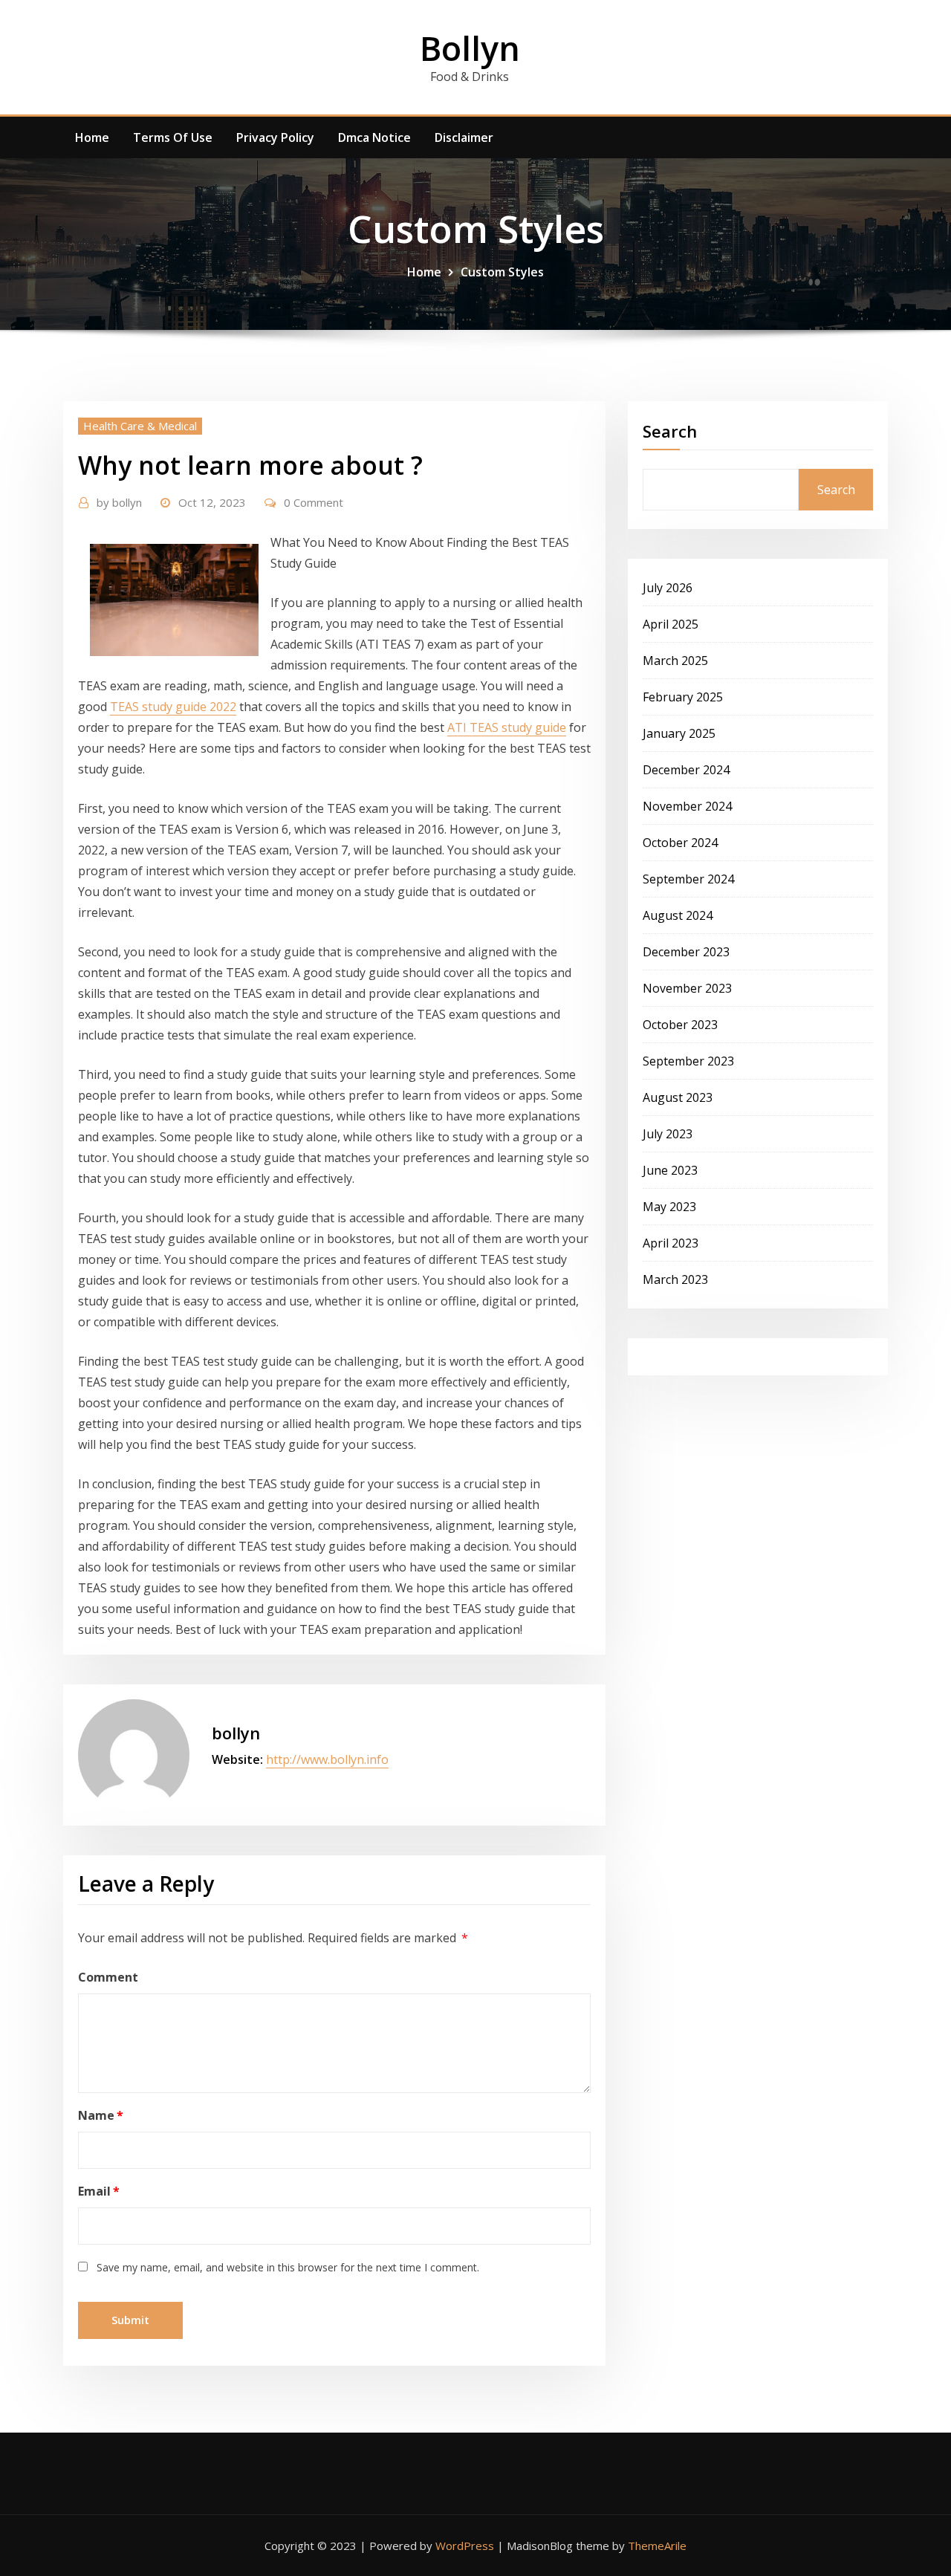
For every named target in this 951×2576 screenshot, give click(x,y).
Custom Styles (502, 272)
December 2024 (686, 770)
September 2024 (688, 879)
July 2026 (668, 588)
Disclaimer (464, 137)
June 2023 (670, 1170)
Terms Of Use (173, 137)
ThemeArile (657, 2546)
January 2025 (679, 733)
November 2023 (687, 988)
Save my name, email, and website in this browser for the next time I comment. (288, 2267)
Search (670, 431)
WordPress (465, 2546)
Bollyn (470, 48)
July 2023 (668, 1134)
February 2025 (683, 697)
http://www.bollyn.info (327, 1759)
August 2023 (678, 1097)
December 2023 (686, 952)
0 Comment (314, 502)
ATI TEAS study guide (507, 727)
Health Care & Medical (140, 426)
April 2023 (671, 1243)
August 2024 (678, 915)
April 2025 (671, 624)
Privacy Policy (275, 137)
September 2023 (688, 1061)
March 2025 (675, 661)
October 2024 (680, 843)
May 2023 (669, 1207)
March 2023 (675, 1279)
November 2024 (687, 806)
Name (101, 2115)
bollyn (119, 502)
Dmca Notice (374, 137)
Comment (108, 1977)
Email (99, 2191)
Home (92, 137)
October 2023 (680, 1025)
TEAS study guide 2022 (173, 707)
